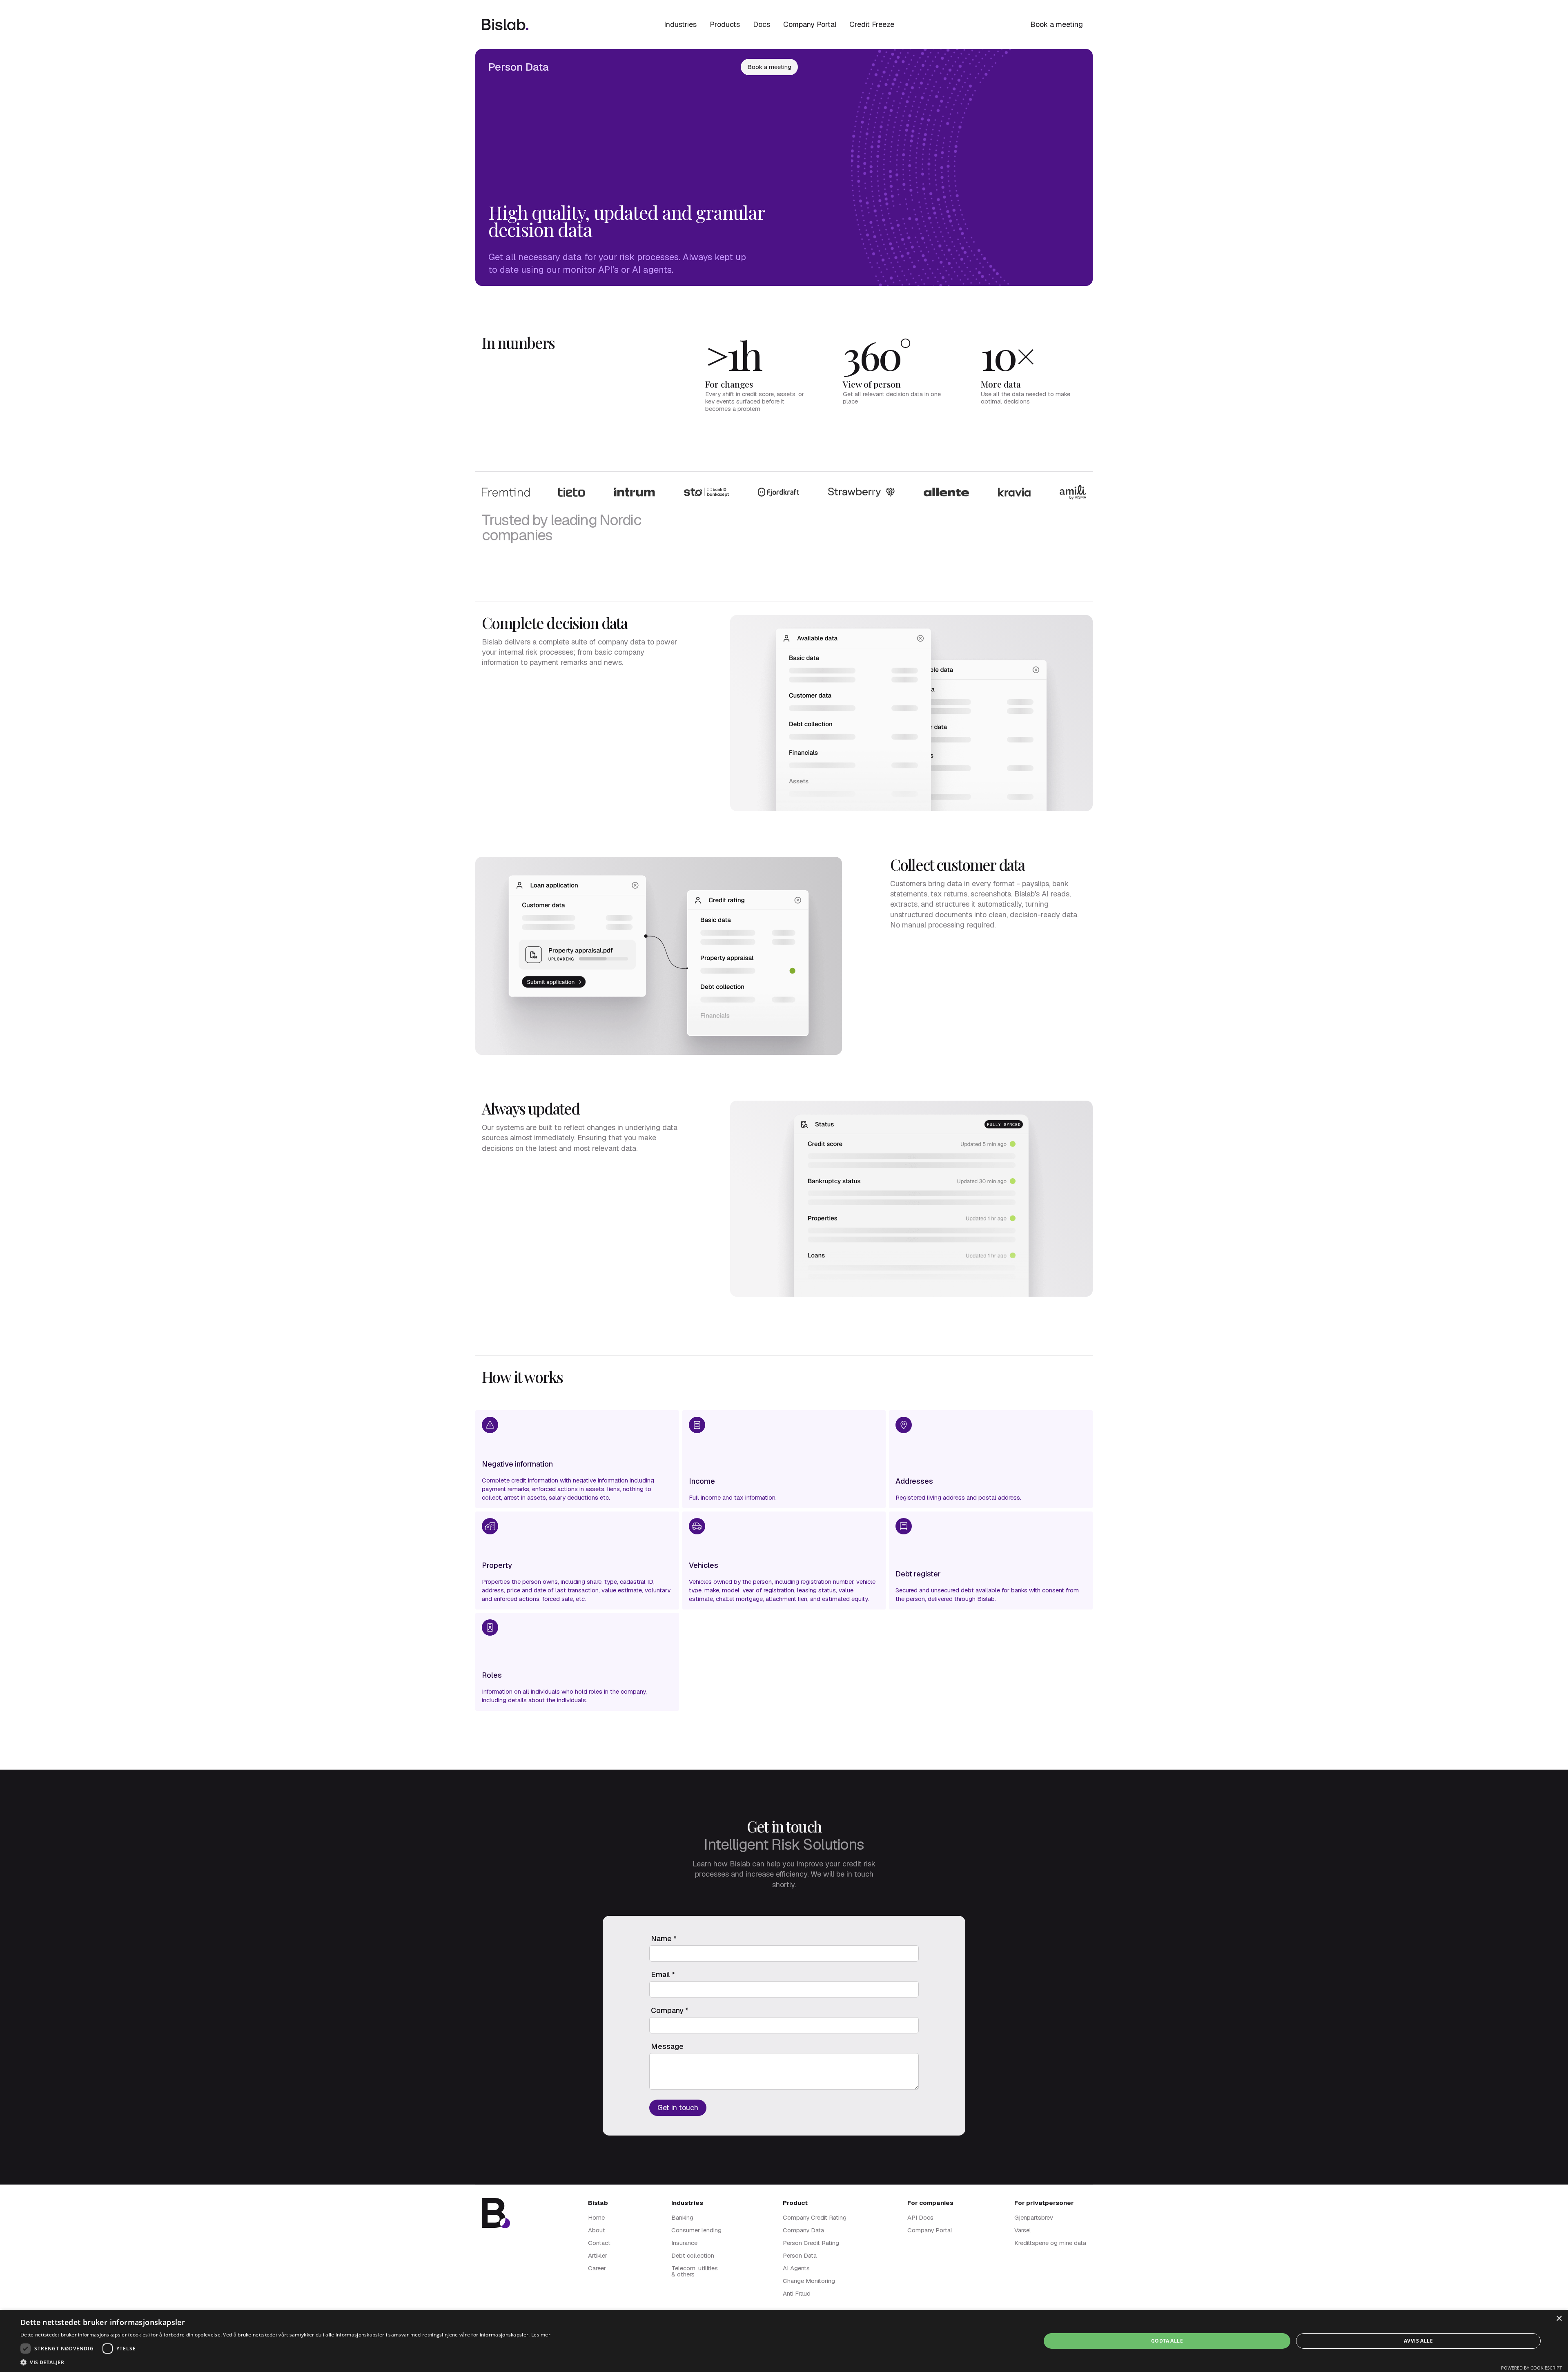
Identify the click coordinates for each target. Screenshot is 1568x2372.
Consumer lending (696, 2230)
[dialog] (784, 2341)
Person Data (800, 2255)
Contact (599, 2243)
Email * (663, 1975)
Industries (680, 24)
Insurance (684, 2243)
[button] (680, 25)
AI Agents (796, 2268)
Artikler (598, 2255)
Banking (682, 2217)
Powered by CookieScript (1531, 2368)
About (597, 2230)
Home (596, 2217)
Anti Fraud (797, 2293)
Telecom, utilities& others (695, 2271)
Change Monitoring (809, 2281)
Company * (670, 2011)
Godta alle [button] (1167, 2341)
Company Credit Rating (815, 2217)
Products (725, 24)
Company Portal (810, 24)
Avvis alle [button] (1418, 2341)
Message (667, 2047)
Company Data (803, 2230)
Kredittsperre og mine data (1050, 2243)
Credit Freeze (872, 24)
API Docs (920, 2217)
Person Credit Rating (811, 2243)
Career (597, 2268)
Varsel (1023, 2230)
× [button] (1559, 2319)
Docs (762, 24)
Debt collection (693, 2255)
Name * (664, 1939)
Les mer (541, 2335)
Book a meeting (1057, 24)
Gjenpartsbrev (1034, 2217)
